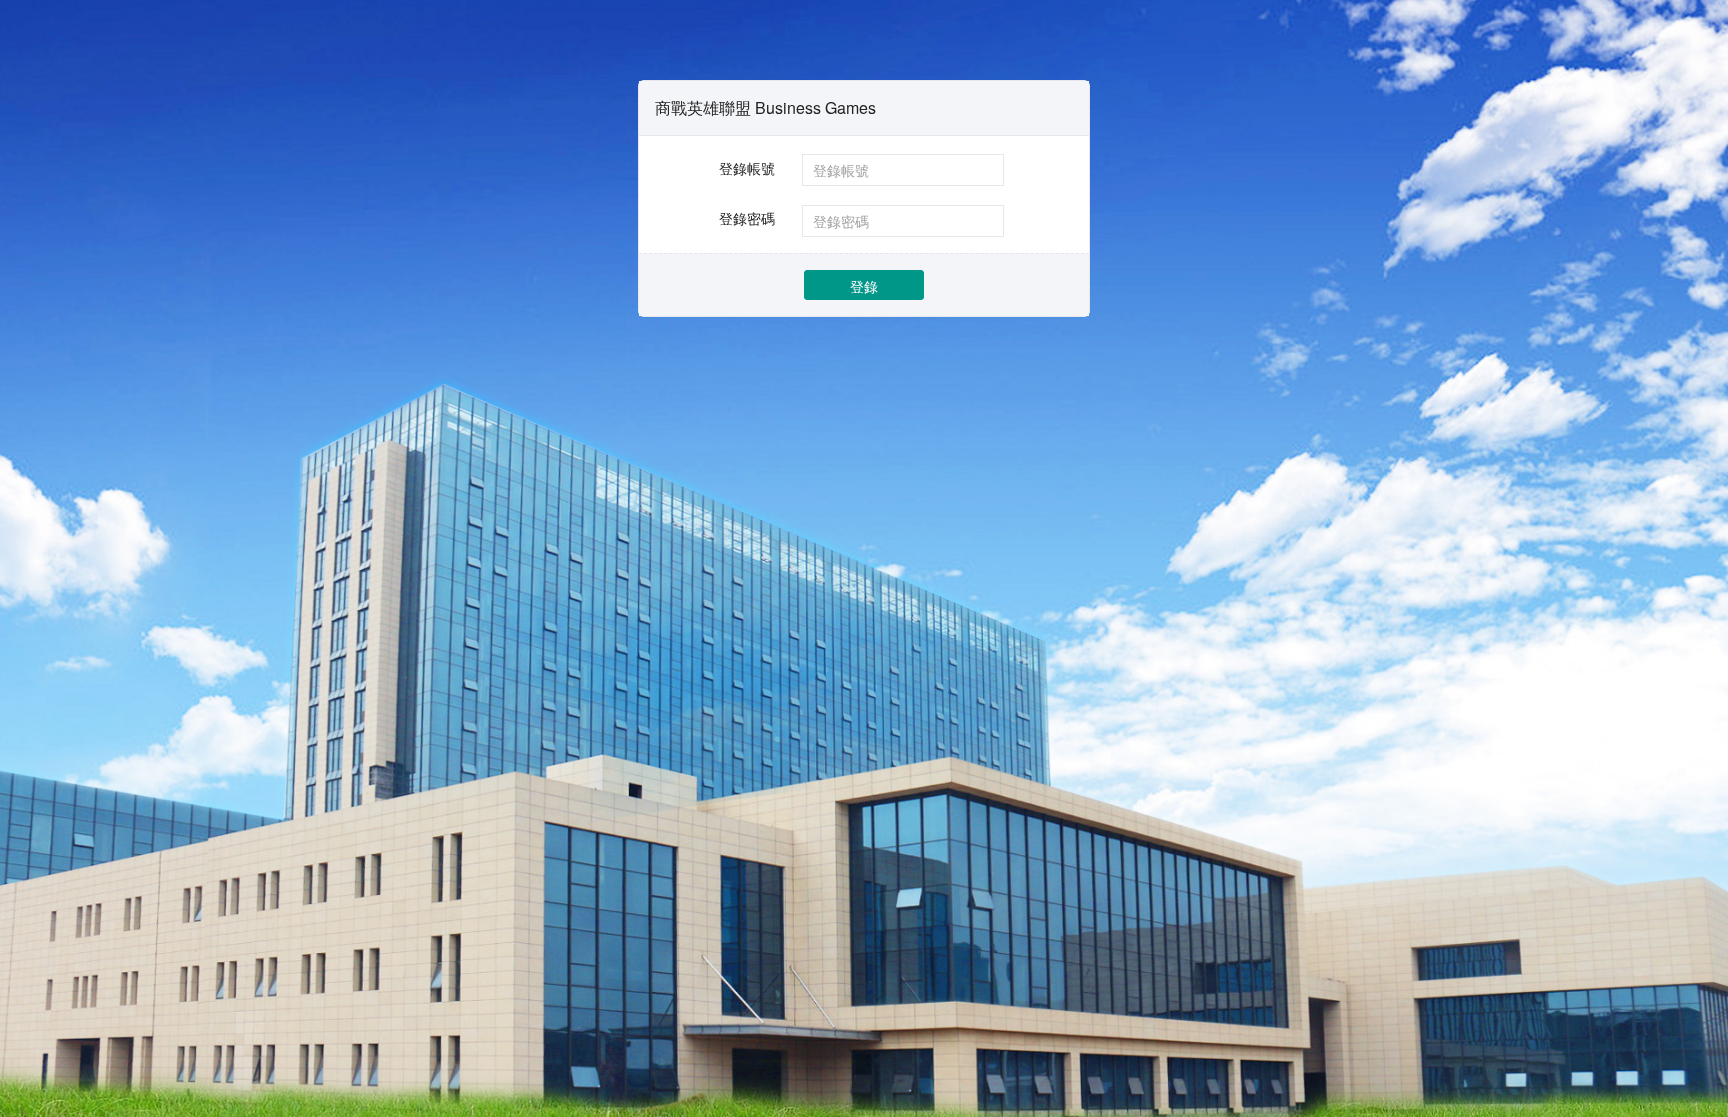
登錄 (864, 286)
